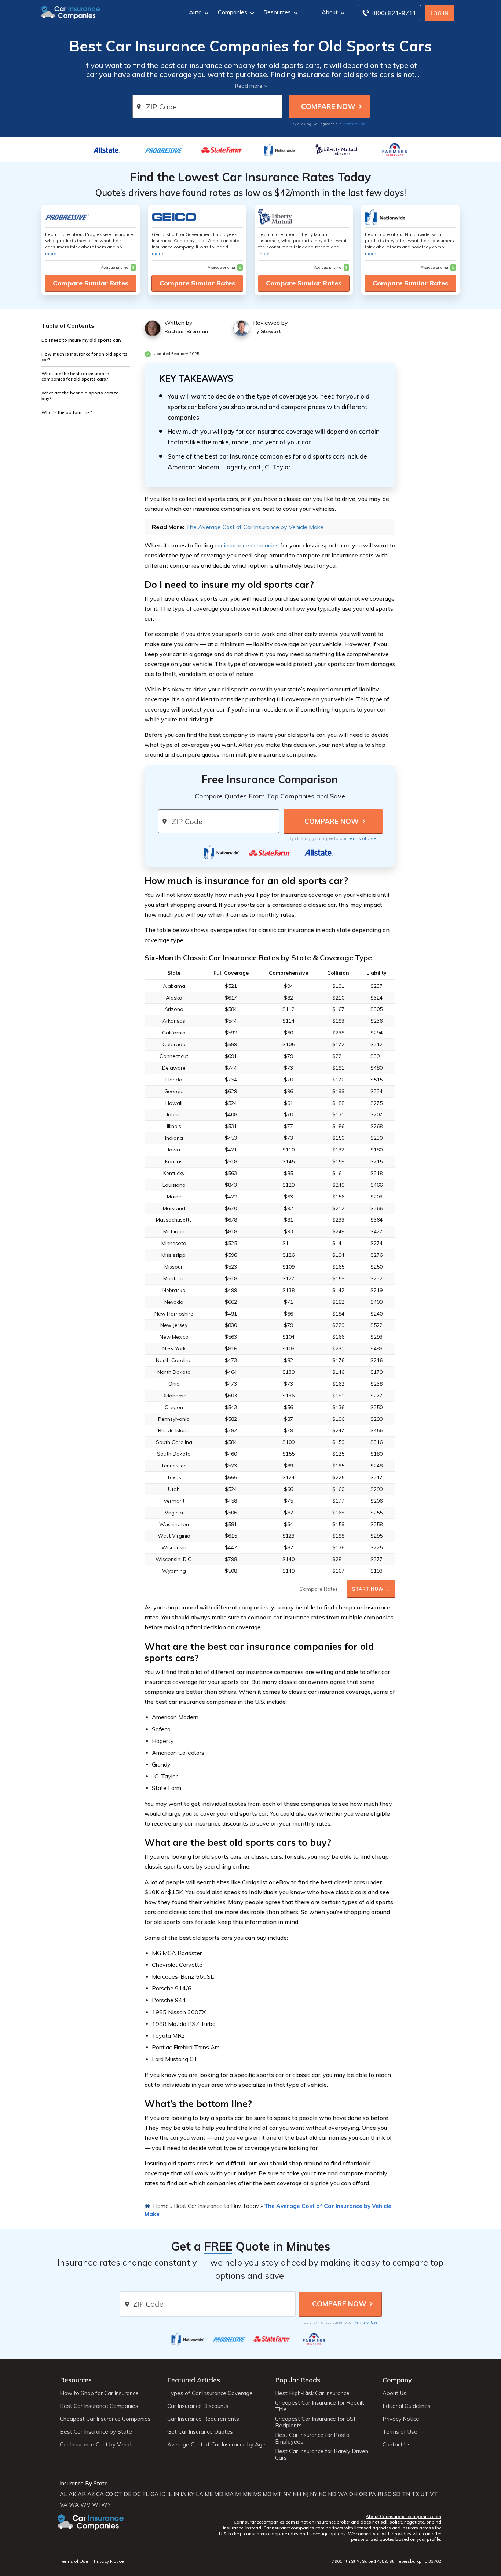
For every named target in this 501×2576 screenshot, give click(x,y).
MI (238, 2494)
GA (154, 2494)
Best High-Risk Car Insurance (312, 2393)
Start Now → (371, 1589)
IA (183, 2494)
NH (297, 2494)
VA (64, 2505)
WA (343, 2494)
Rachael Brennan (186, 331)
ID (163, 2494)
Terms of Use (354, 124)
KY (191, 2494)
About (330, 12)
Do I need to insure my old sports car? (82, 340)
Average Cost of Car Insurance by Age (216, 2445)
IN (176, 2494)
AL (63, 2494)
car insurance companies (247, 545)
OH (353, 2494)
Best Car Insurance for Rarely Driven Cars (322, 2455)
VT (434, 2494)
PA (372, 2494)
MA (229, 2494)
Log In (440, 13)
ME (209, 2494)
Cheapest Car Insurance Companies (105, 2419)
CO (109, 2494)
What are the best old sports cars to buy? (80, 395)
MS (257, 2494)
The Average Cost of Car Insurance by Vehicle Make (255, 527)
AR (82, 2494)
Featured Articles (194, 2380)
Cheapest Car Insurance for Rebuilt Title (320, 2406)
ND (332, 2494)
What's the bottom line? (67, 412)
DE (127, 2494)
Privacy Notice (401, 2419)
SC (388, 2494)
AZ (91, 2494)
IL (170, 2494)
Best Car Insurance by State (96, 2432)
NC (323, 2494)
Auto (195, 12)
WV (85, 2505)
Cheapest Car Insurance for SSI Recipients (315, 2422)
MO (267, 2494)
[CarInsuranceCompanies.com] (71, 12)
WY (106, 2505)
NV (287, 2494)
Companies (233, 12)
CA (100, 2494)
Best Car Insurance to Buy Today (216, 2206)
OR (363, 2494)
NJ (306, 2494)
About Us (394, 2393)
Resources (277, 12)
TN (406, 2494)
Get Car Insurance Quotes (200, 2432)
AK (72, 2494)
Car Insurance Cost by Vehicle (97, 2445)
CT (118, 2494)
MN (247, 2494)
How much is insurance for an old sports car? (85, 356)
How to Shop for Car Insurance (99, 2393)
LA (200, 2494)
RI (380, 2494)
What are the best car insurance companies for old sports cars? (75, 376)
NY (314, 2494)
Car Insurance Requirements (203, 2419)
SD (397, 2494)
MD (219, 2494)
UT (425, 2494)
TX (415, 2494)
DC (137, 2494)
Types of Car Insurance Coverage (210, 2393)
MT (277, 2494)
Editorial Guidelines (407, 2406)
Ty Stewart (267, 331)
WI (96, 2505)
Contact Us (397, 2445)
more (51, 253)
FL (146, 2494)
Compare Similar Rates (91, 283)
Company (397, 2380)
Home (161, 2206)
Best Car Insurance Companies (99, 2406)
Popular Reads (298, 2380)
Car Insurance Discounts (198, 2406)
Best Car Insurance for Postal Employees (313, 2438)
